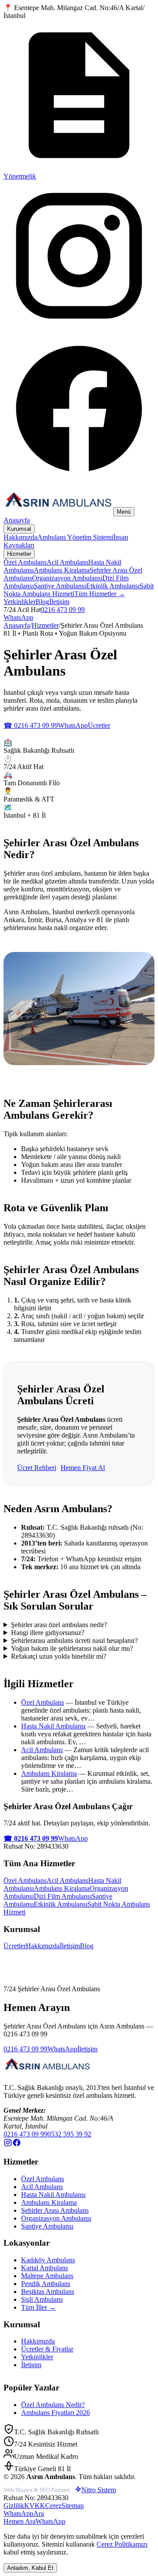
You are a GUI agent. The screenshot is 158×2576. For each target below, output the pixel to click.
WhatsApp (18, 617)
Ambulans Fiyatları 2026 (56, 2413)
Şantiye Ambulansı (60, 586)
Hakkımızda (20, 537)
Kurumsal (19, 529)
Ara (39, 2513)
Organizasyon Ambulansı (67, 578)
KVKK (35, 2506)
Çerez (53, 2506)
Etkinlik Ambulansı (113, 586)
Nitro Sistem (99, 2490)
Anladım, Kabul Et (30, 2568)
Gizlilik (14, 2506)
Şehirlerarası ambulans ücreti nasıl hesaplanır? (74, 1640)
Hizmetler (19, 554)
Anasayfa (17, 520)
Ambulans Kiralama (62, 570)
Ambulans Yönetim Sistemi (75, 537)
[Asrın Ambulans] (47, 2073)
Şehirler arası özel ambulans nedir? (59, 1625)
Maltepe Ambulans (47, 2276)
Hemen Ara (20, 2521)
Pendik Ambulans (46, 2284)
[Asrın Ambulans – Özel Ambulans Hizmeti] (58, 511)
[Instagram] (79, 329)
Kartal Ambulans (45, 2268)
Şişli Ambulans (42, 2299)
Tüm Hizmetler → (100, 594)
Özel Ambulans (25, 562)
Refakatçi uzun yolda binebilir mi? (59, 1656)
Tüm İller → (38, 2307)
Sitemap (73, 2506)
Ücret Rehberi (37, 1468)
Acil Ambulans (67, 562)
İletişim (59, 602)
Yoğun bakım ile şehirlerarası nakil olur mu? (72, 1648)
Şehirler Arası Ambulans (55, 2210)
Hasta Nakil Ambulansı (53, 1726)
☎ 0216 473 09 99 (31, 725)
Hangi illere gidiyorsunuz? (48, 1633)
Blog (42, 602)
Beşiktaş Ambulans (48, 2292)
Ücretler (99, 725)
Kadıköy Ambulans (48, 2260)
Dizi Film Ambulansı (63, 1896)
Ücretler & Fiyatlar (47, 2349)
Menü (124, 512)
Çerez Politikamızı (122, 2544)
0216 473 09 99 (63, 610)
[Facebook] (79, 481)
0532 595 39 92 (69, 2134)
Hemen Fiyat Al (83, 1468)
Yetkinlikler (20, 602)
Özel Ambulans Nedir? (53, 2405)
